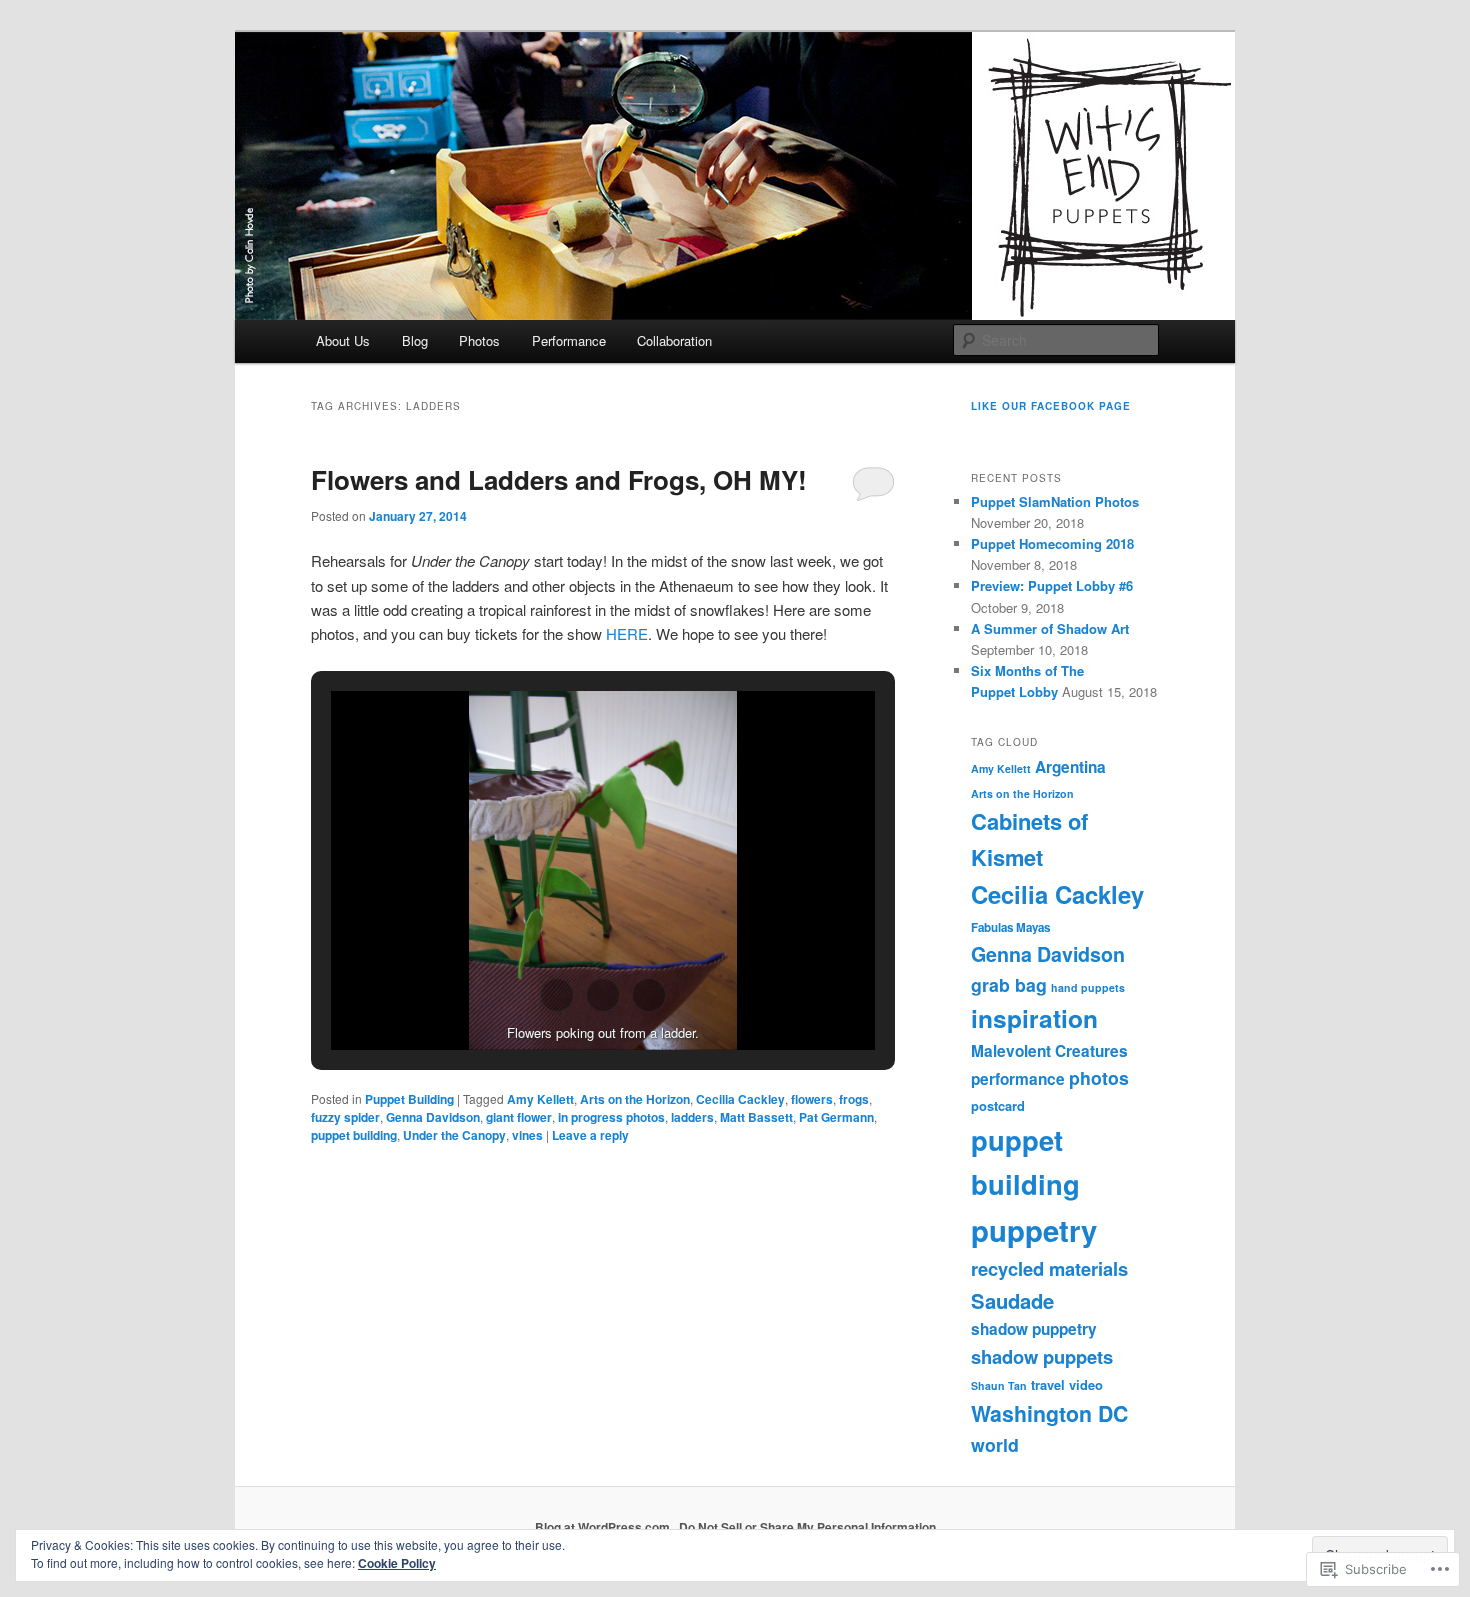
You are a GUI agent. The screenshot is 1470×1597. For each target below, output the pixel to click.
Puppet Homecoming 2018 (1052, 543)
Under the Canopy (454, 1135)
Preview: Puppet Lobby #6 (1052, 585)
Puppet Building (409, 1099)
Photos (479, 340)
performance (1018, 1079)
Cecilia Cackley (740, 1099)
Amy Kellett (540, 1099)
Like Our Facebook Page (1051, 406)
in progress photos (611, 1117)
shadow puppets (1042, 1356)
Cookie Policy (397, 1563)
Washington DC (1049, 1413)
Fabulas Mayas (1010, 927)
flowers (812, 1099)
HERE (627, 633)
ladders (692, 1117)
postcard (998, 1105)
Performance (569, 340)
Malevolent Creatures (1049, 1051)
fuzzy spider (345, 1117)
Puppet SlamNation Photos (1055, 501)
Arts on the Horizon (635, 1099)
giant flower (519, 1117)
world (995, 1444)
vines (527, 1135)
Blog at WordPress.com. (604, 1527)
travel (1048, 1384)
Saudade (1012, 1300)
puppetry (1034, 1230)
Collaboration (674, 340)
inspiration (1034, 1018)
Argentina (1070, 767)
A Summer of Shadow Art (1050, 628)
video (1086, 1384)
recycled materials (1049, 1268)
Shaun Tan (999, 1385)
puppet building (354, 1135)
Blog (415, 340)
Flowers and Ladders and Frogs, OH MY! (559, 479)
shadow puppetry (1034, 1329)
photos (1099, 1077)
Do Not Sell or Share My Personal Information (807, 1527)
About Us (343, 340)
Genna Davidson (433, 1117)
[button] (557, 995)
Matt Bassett (756, 1117)
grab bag (1009, 984)
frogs (854, 1099)
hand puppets (1088, 987)
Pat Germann (836, 1117)
